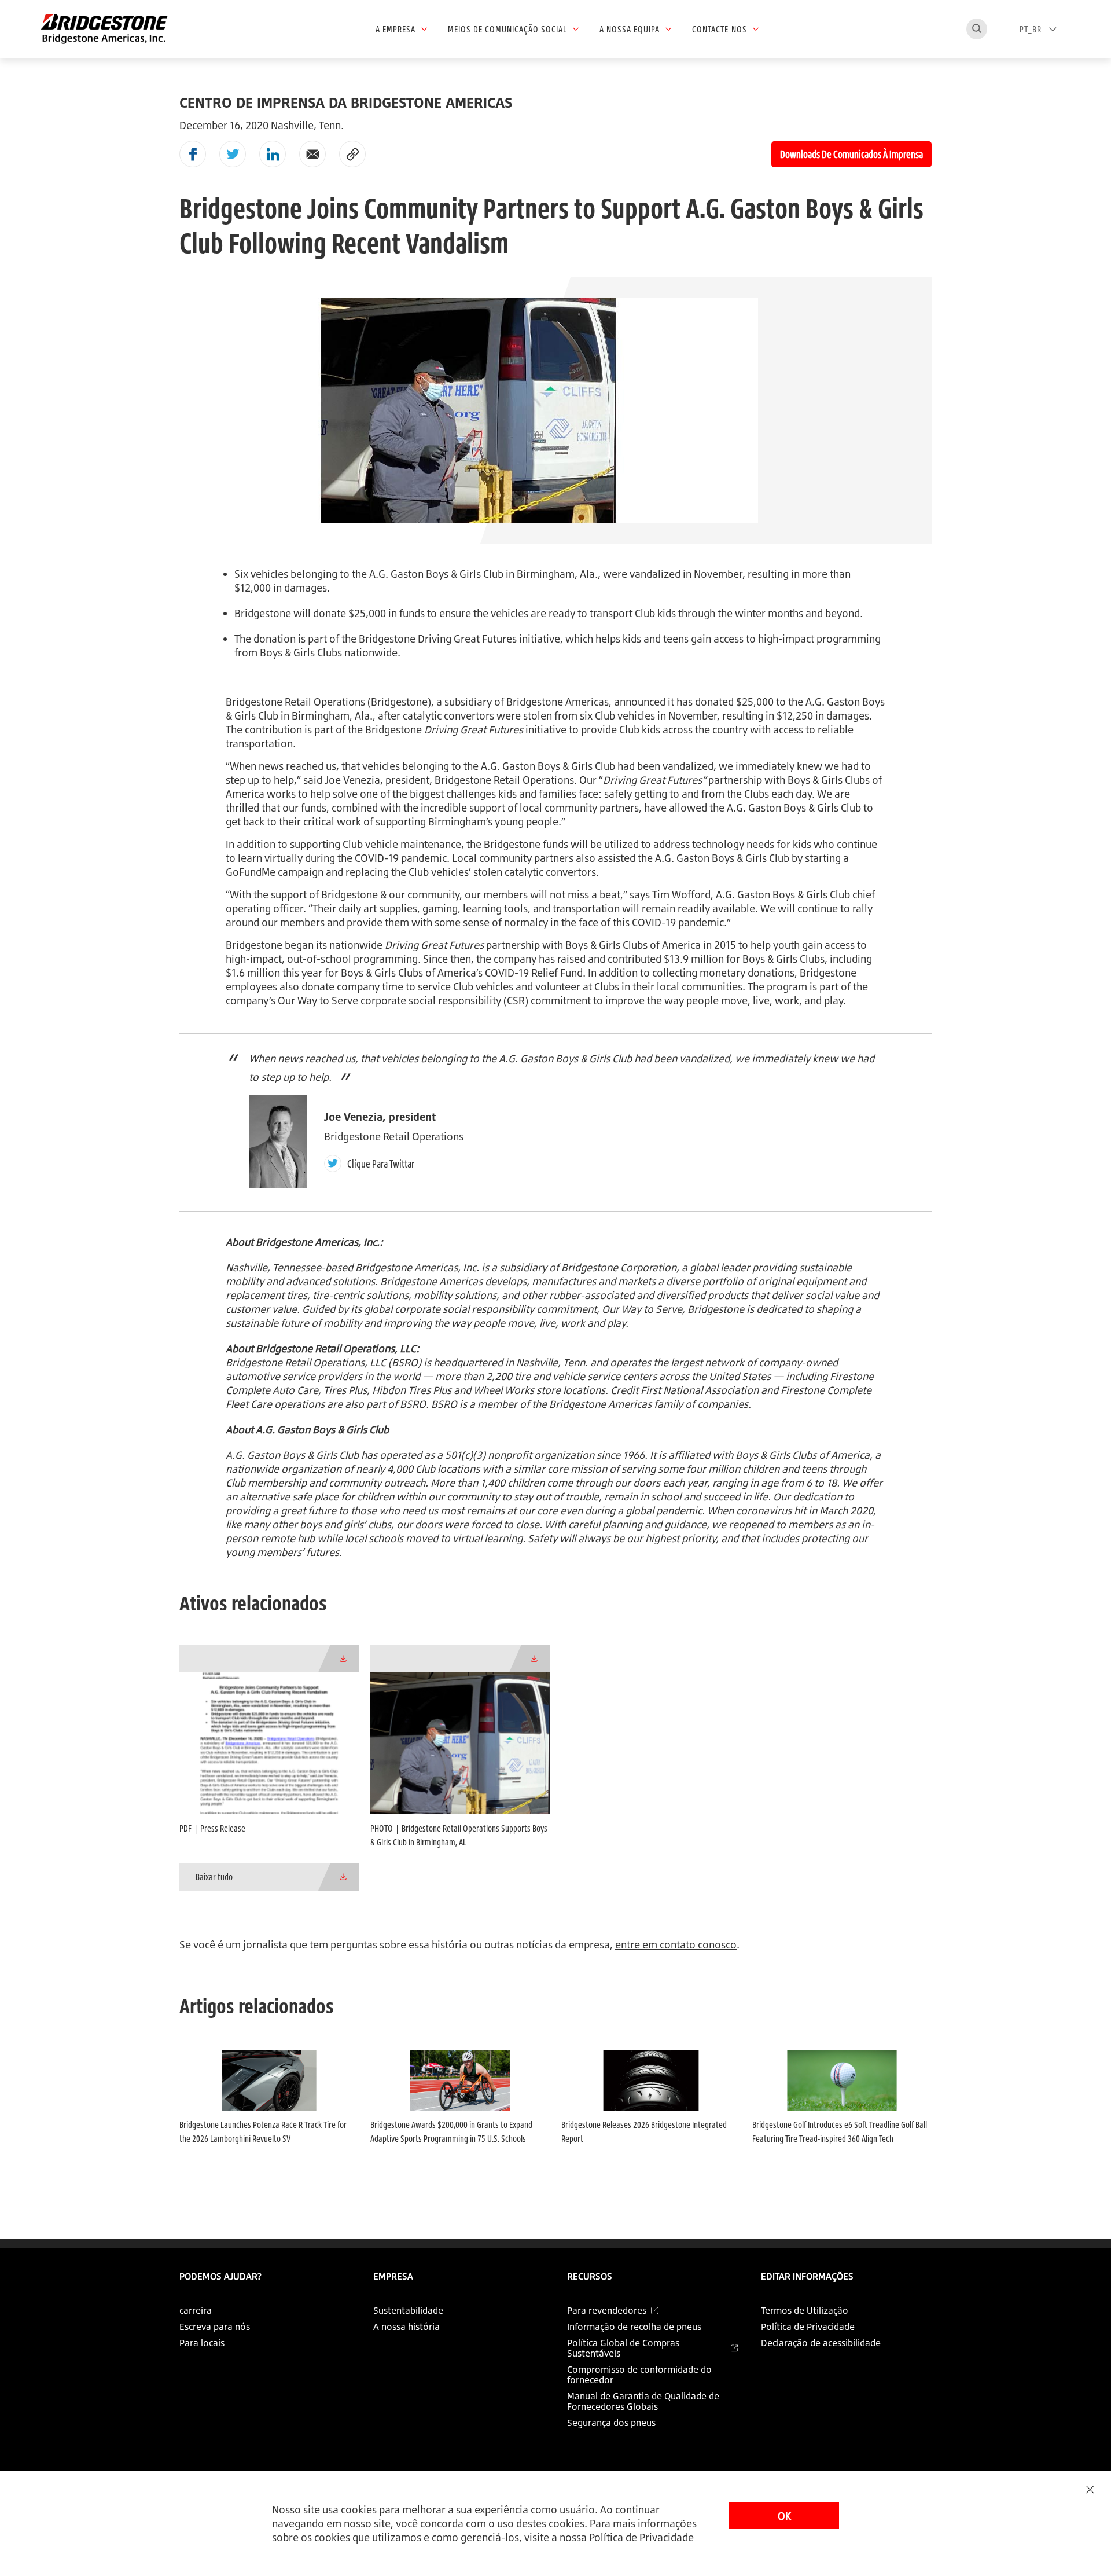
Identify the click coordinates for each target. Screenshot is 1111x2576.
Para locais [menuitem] (202, 2343)
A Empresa (396, 29)
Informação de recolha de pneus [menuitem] (634, 2327)
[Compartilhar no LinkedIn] (273, 154)
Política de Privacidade (641, 2537)
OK (784, 2516)
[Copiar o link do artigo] (352, 154)
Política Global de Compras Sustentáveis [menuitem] (623, 2348)
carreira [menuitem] (196, 2310)
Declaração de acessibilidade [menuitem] (821, 2343)
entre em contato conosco (676, 1944)
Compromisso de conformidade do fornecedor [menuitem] (639, 2375)
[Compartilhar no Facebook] (193, 154)
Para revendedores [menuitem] (607, 2310)
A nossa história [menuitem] (406, 2327)
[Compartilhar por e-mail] (312, 154)
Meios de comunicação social (507, 29)
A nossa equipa (630, 29)
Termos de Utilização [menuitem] (805, 2310)
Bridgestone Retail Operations (295, 702)
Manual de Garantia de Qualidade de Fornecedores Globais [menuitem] (643, 2401)
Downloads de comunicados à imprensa (851, 154)
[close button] (1090, 2489)
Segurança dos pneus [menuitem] (611, 2423)
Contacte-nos (720, 29)
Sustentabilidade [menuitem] (408, 2310)
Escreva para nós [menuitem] (215, 2327)
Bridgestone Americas (558, 702)
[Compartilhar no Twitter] (233, 154)
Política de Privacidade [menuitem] (808, 2327)
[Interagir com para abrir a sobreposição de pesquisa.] (977, 29)
